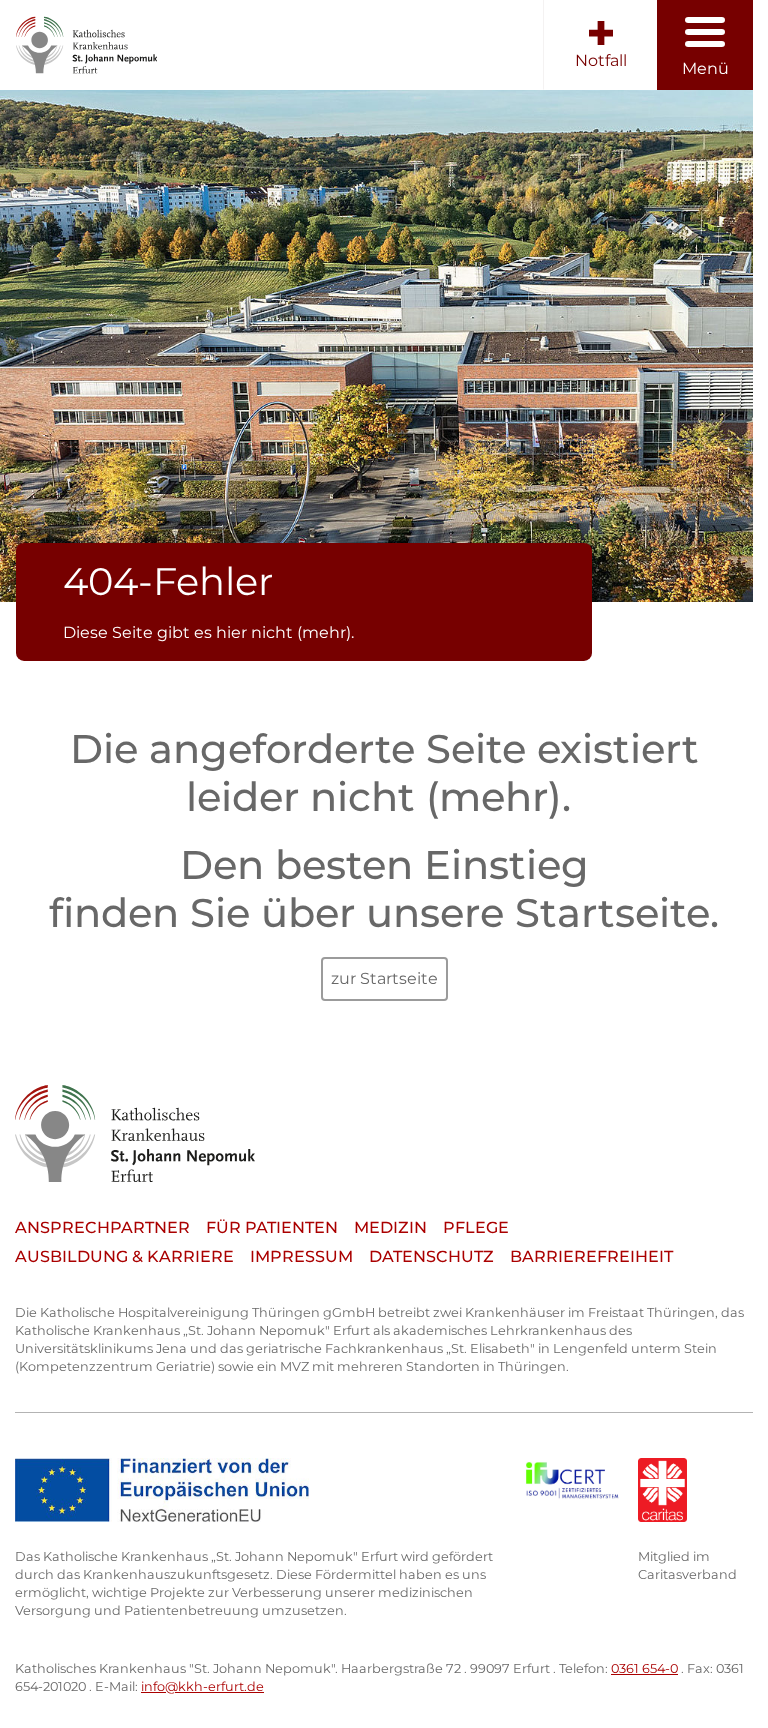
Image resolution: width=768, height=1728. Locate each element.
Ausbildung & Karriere (124, 1256)
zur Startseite (384, 978)
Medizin (390, 1227)
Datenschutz (431, 1256)
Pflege (476, 1227)
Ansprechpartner (102, 1227)
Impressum (301, 1256)
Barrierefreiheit (591, 1256)
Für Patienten (272, 1227)
